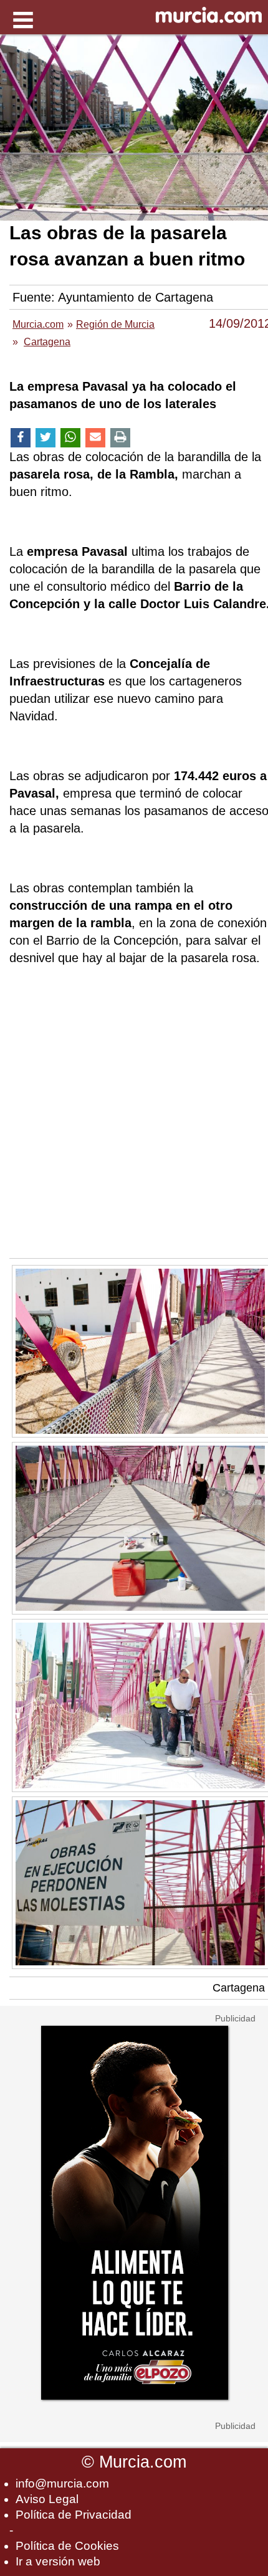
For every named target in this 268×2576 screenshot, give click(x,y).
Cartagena (239, 1988)
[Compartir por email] (95, 438)
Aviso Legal (47, 2499)
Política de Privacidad (74, 2515)
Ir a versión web (58, 2561)
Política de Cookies (67, 2546)
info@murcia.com (62, 2483)
